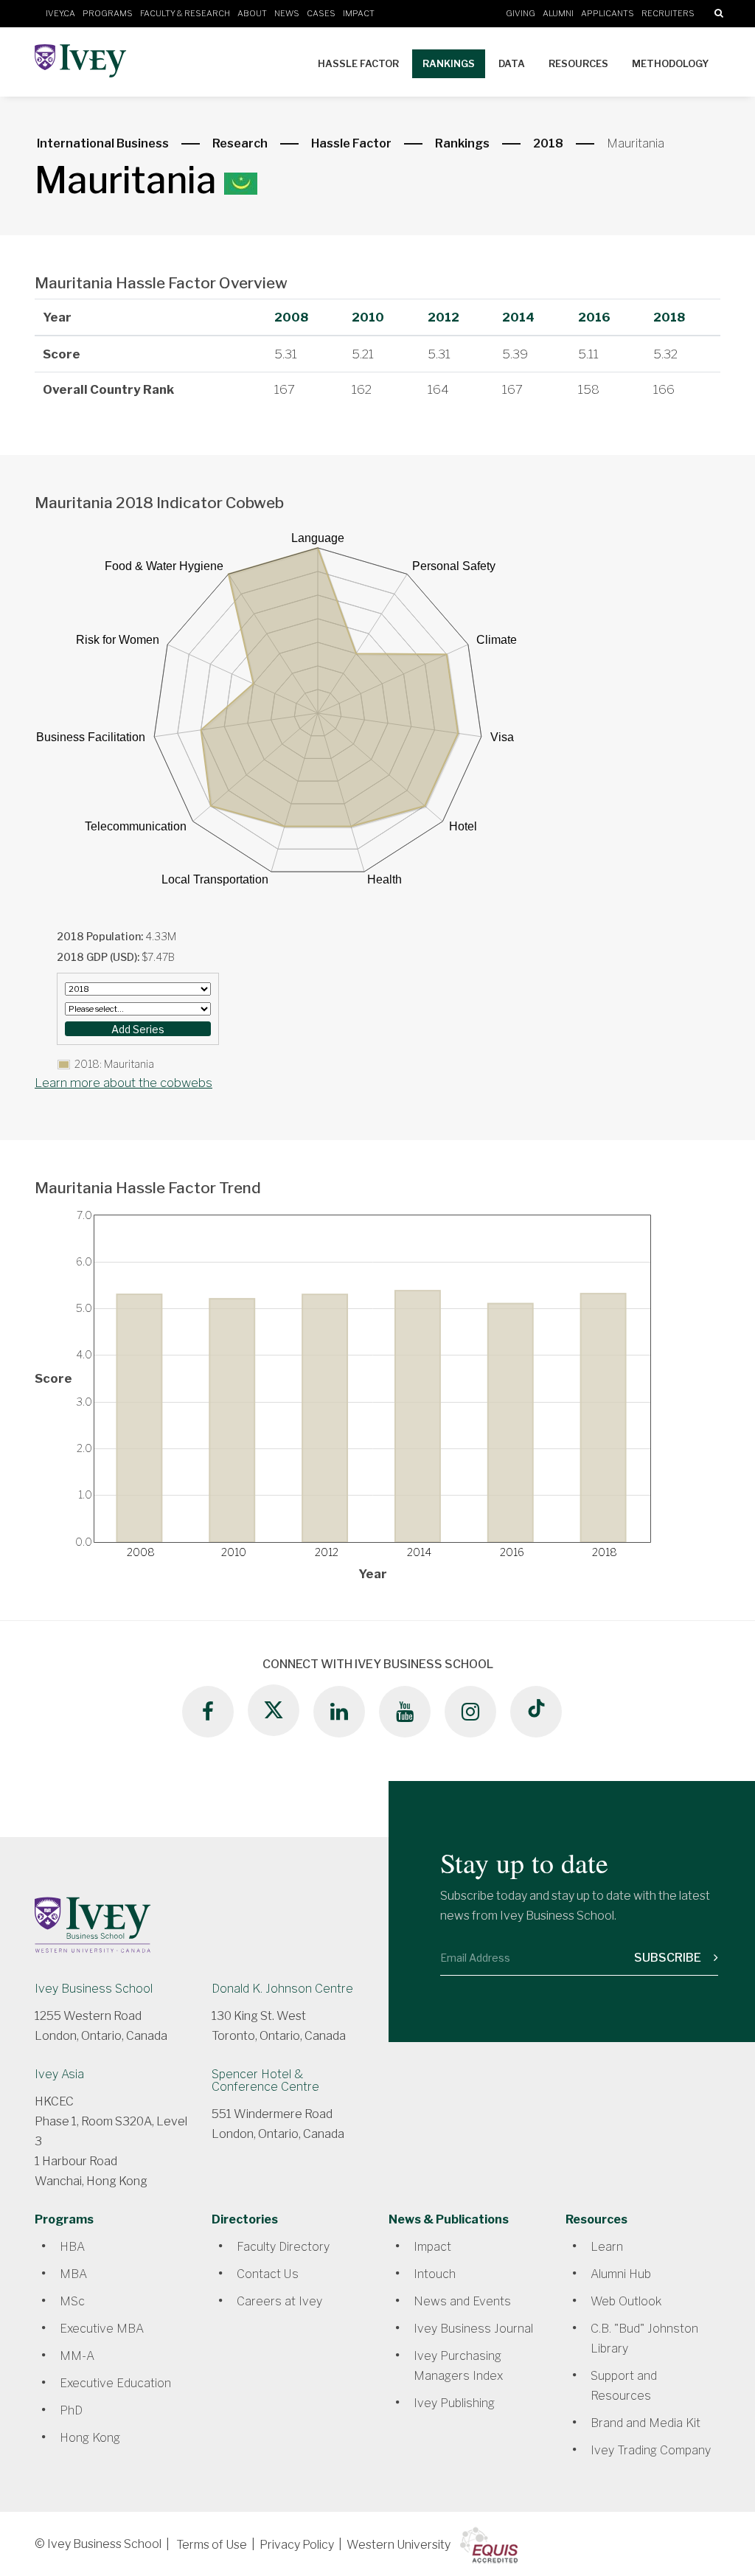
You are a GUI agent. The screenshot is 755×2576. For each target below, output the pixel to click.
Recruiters (668, 13)
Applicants (608, 13)
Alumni (558, 13)
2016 (594, 317)
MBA (73, 2274)
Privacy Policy (297, 2545)
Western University (399, 2545)
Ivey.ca (60, 13)
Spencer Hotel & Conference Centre (265, 2080)
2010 (368, 317)
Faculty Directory (283, 2247)
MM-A (77, 2356)
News (287, 13)
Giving (521, 13)
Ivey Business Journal (473, 2329)
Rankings (449, 63)
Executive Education (115, 2383)
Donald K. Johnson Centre (282, 1989)
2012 (443, 317)
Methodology (670, 63)
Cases (321, 13)
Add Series (138, 1029)
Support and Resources (624, 2386)
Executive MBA (102, 2329)
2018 (548, 143)
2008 (291, 317)
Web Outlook (626, 2301)
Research (240, 143)
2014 (518, 317)
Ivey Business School (94, 1989)
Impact (359, 13)
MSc (72, 2301)
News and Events (462, 2301)
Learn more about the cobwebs (123, 1083)
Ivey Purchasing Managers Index (458, 2366)
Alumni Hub (621, 2274)
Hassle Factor (358, 63)
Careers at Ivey (279, 2301)
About (252, 13)
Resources (578, 63)
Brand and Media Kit (646, 2423)
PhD (71, 2410)
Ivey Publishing (454, 2403)
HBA (72, 2247)
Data (512, 63)
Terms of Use (212, 2545)
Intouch (435, 2274)
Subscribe (669, 1958)
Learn (607, 2247)
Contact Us (268, 2274)
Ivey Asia (59, 2074)
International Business (103, 143)
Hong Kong (90, 2438)
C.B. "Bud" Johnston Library (644, 2339)
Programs (108, 13)
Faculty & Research (185, 13)
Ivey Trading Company (651, 2450)
